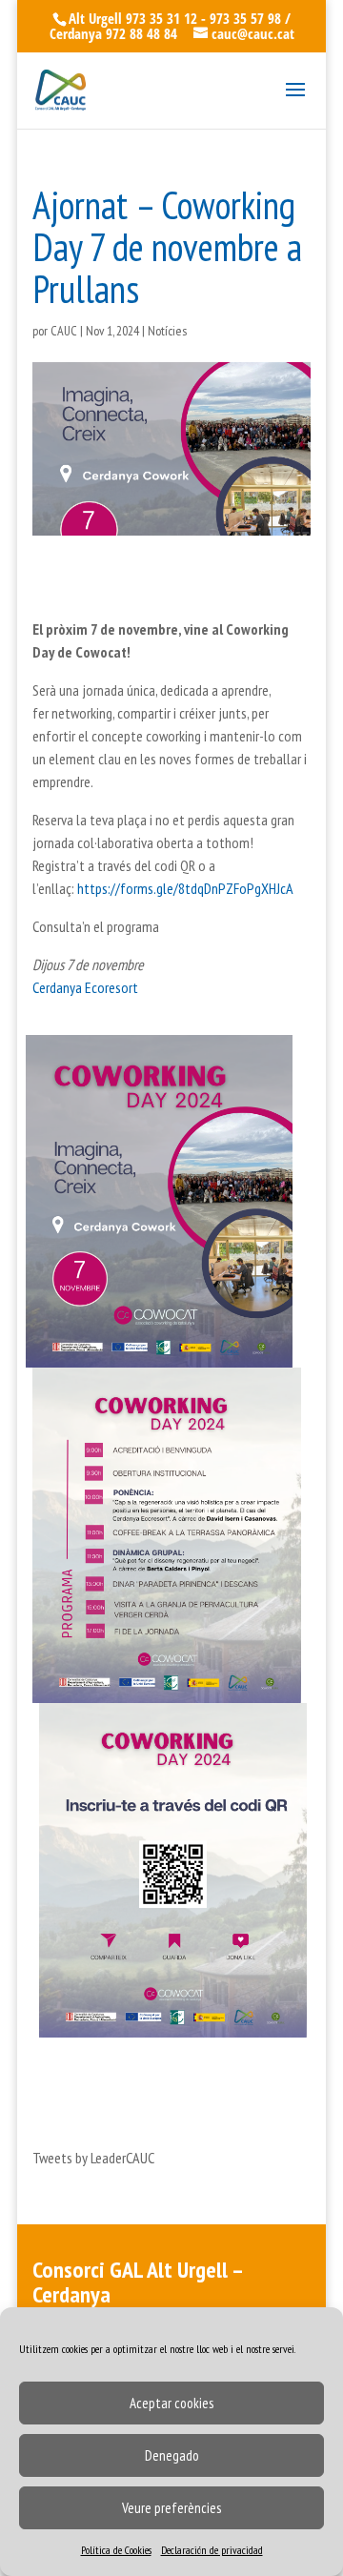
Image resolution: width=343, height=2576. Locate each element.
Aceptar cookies (171, 2403)
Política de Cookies (116, 2550)
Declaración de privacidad (212, 2550)
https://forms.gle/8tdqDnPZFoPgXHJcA (185, 888)
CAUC (64, 331)
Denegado (172, 2455)
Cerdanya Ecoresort (85, 987)
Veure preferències (171, 2508)
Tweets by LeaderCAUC (93, 2158)
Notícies (167, 331)
